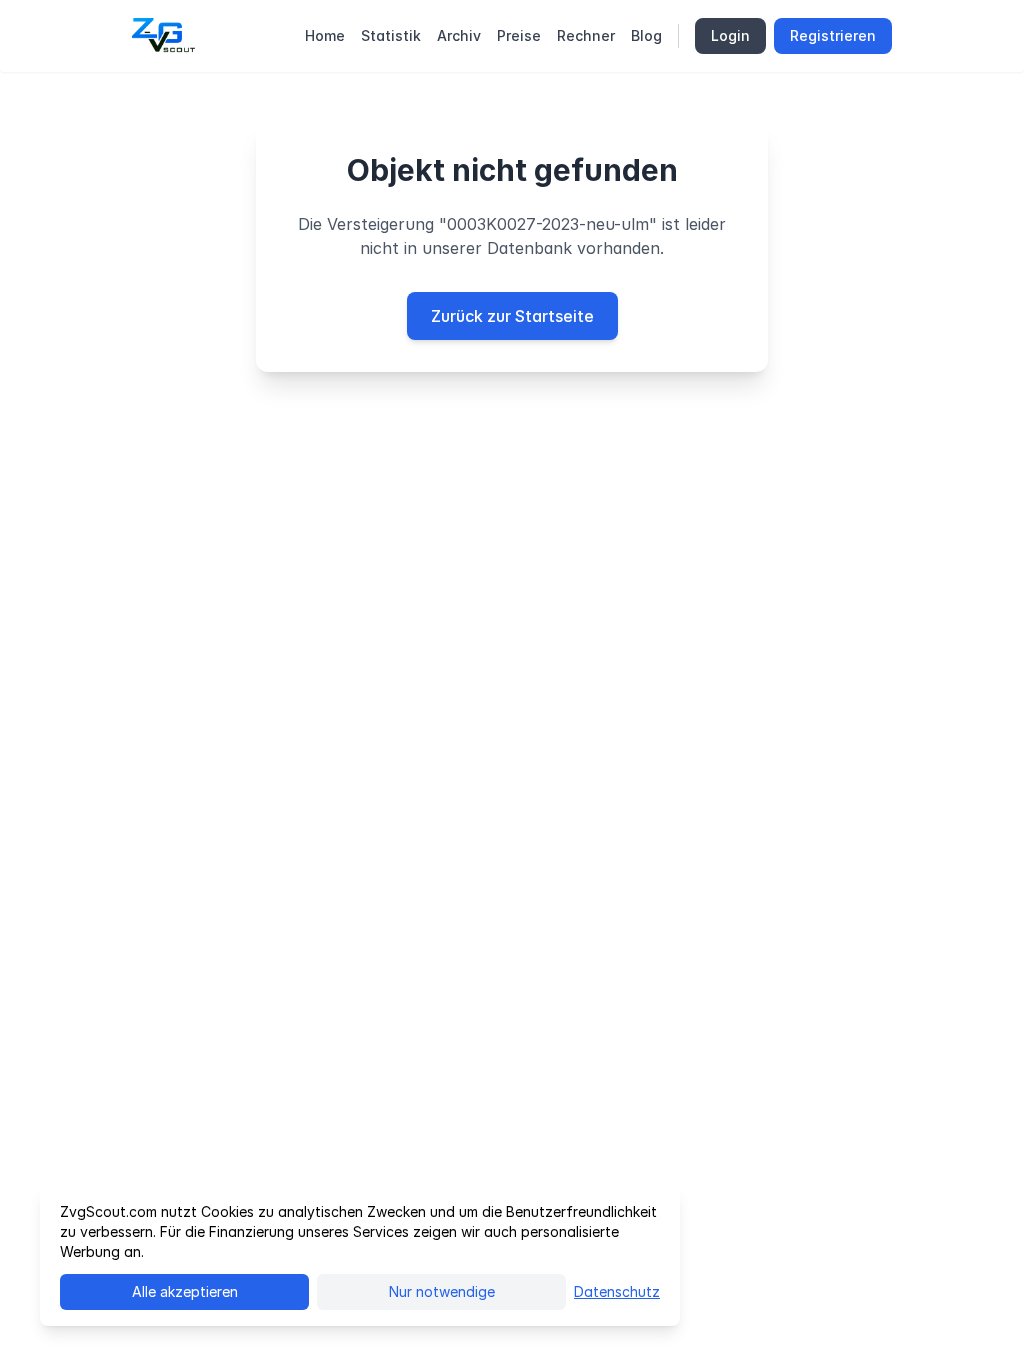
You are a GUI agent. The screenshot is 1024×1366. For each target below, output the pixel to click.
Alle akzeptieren (185, 1291)
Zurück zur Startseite (512, 316)
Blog (646, 35)
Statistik (391, 35)
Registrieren (833, 35)
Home (325, 35)
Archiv (459, 35)
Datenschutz (617, 1291)
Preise (519, 35)
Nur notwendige (442, 1291)
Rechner (586, 35)
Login (730, 35)
